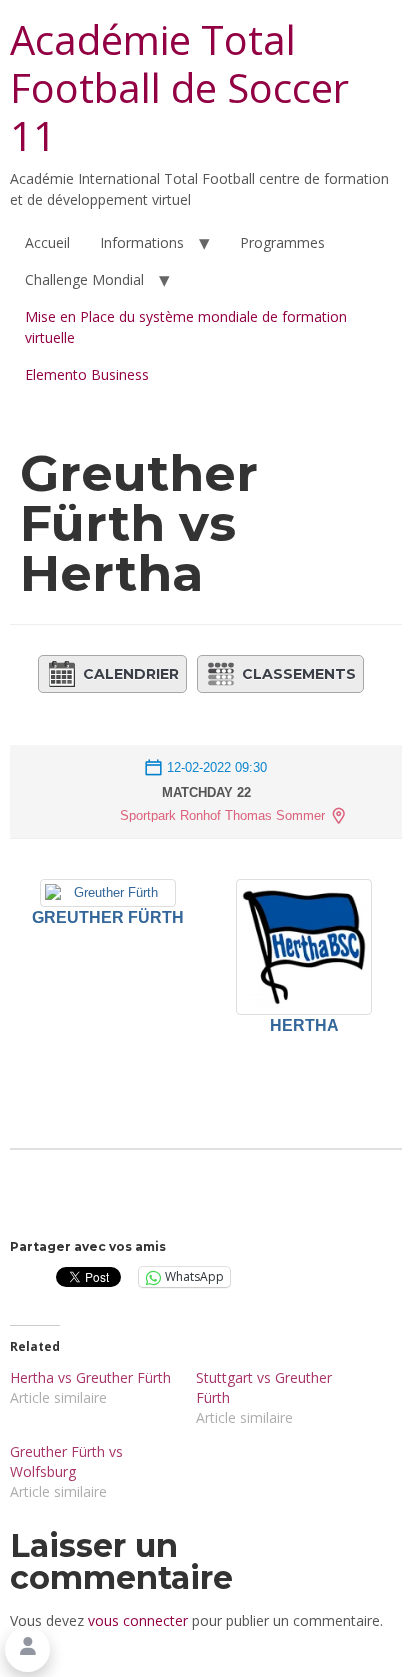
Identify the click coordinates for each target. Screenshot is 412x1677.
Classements (299, 674)
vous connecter (138, 1620)
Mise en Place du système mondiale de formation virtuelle (186, 327)
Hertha (304, 1025)
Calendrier (131, 674)
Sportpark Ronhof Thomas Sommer (222, 815)
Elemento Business (87, 374)
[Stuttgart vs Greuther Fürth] (289, 1398)
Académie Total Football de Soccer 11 (179, 87)
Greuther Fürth (108, 917)
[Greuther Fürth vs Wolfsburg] (103, 1472)
